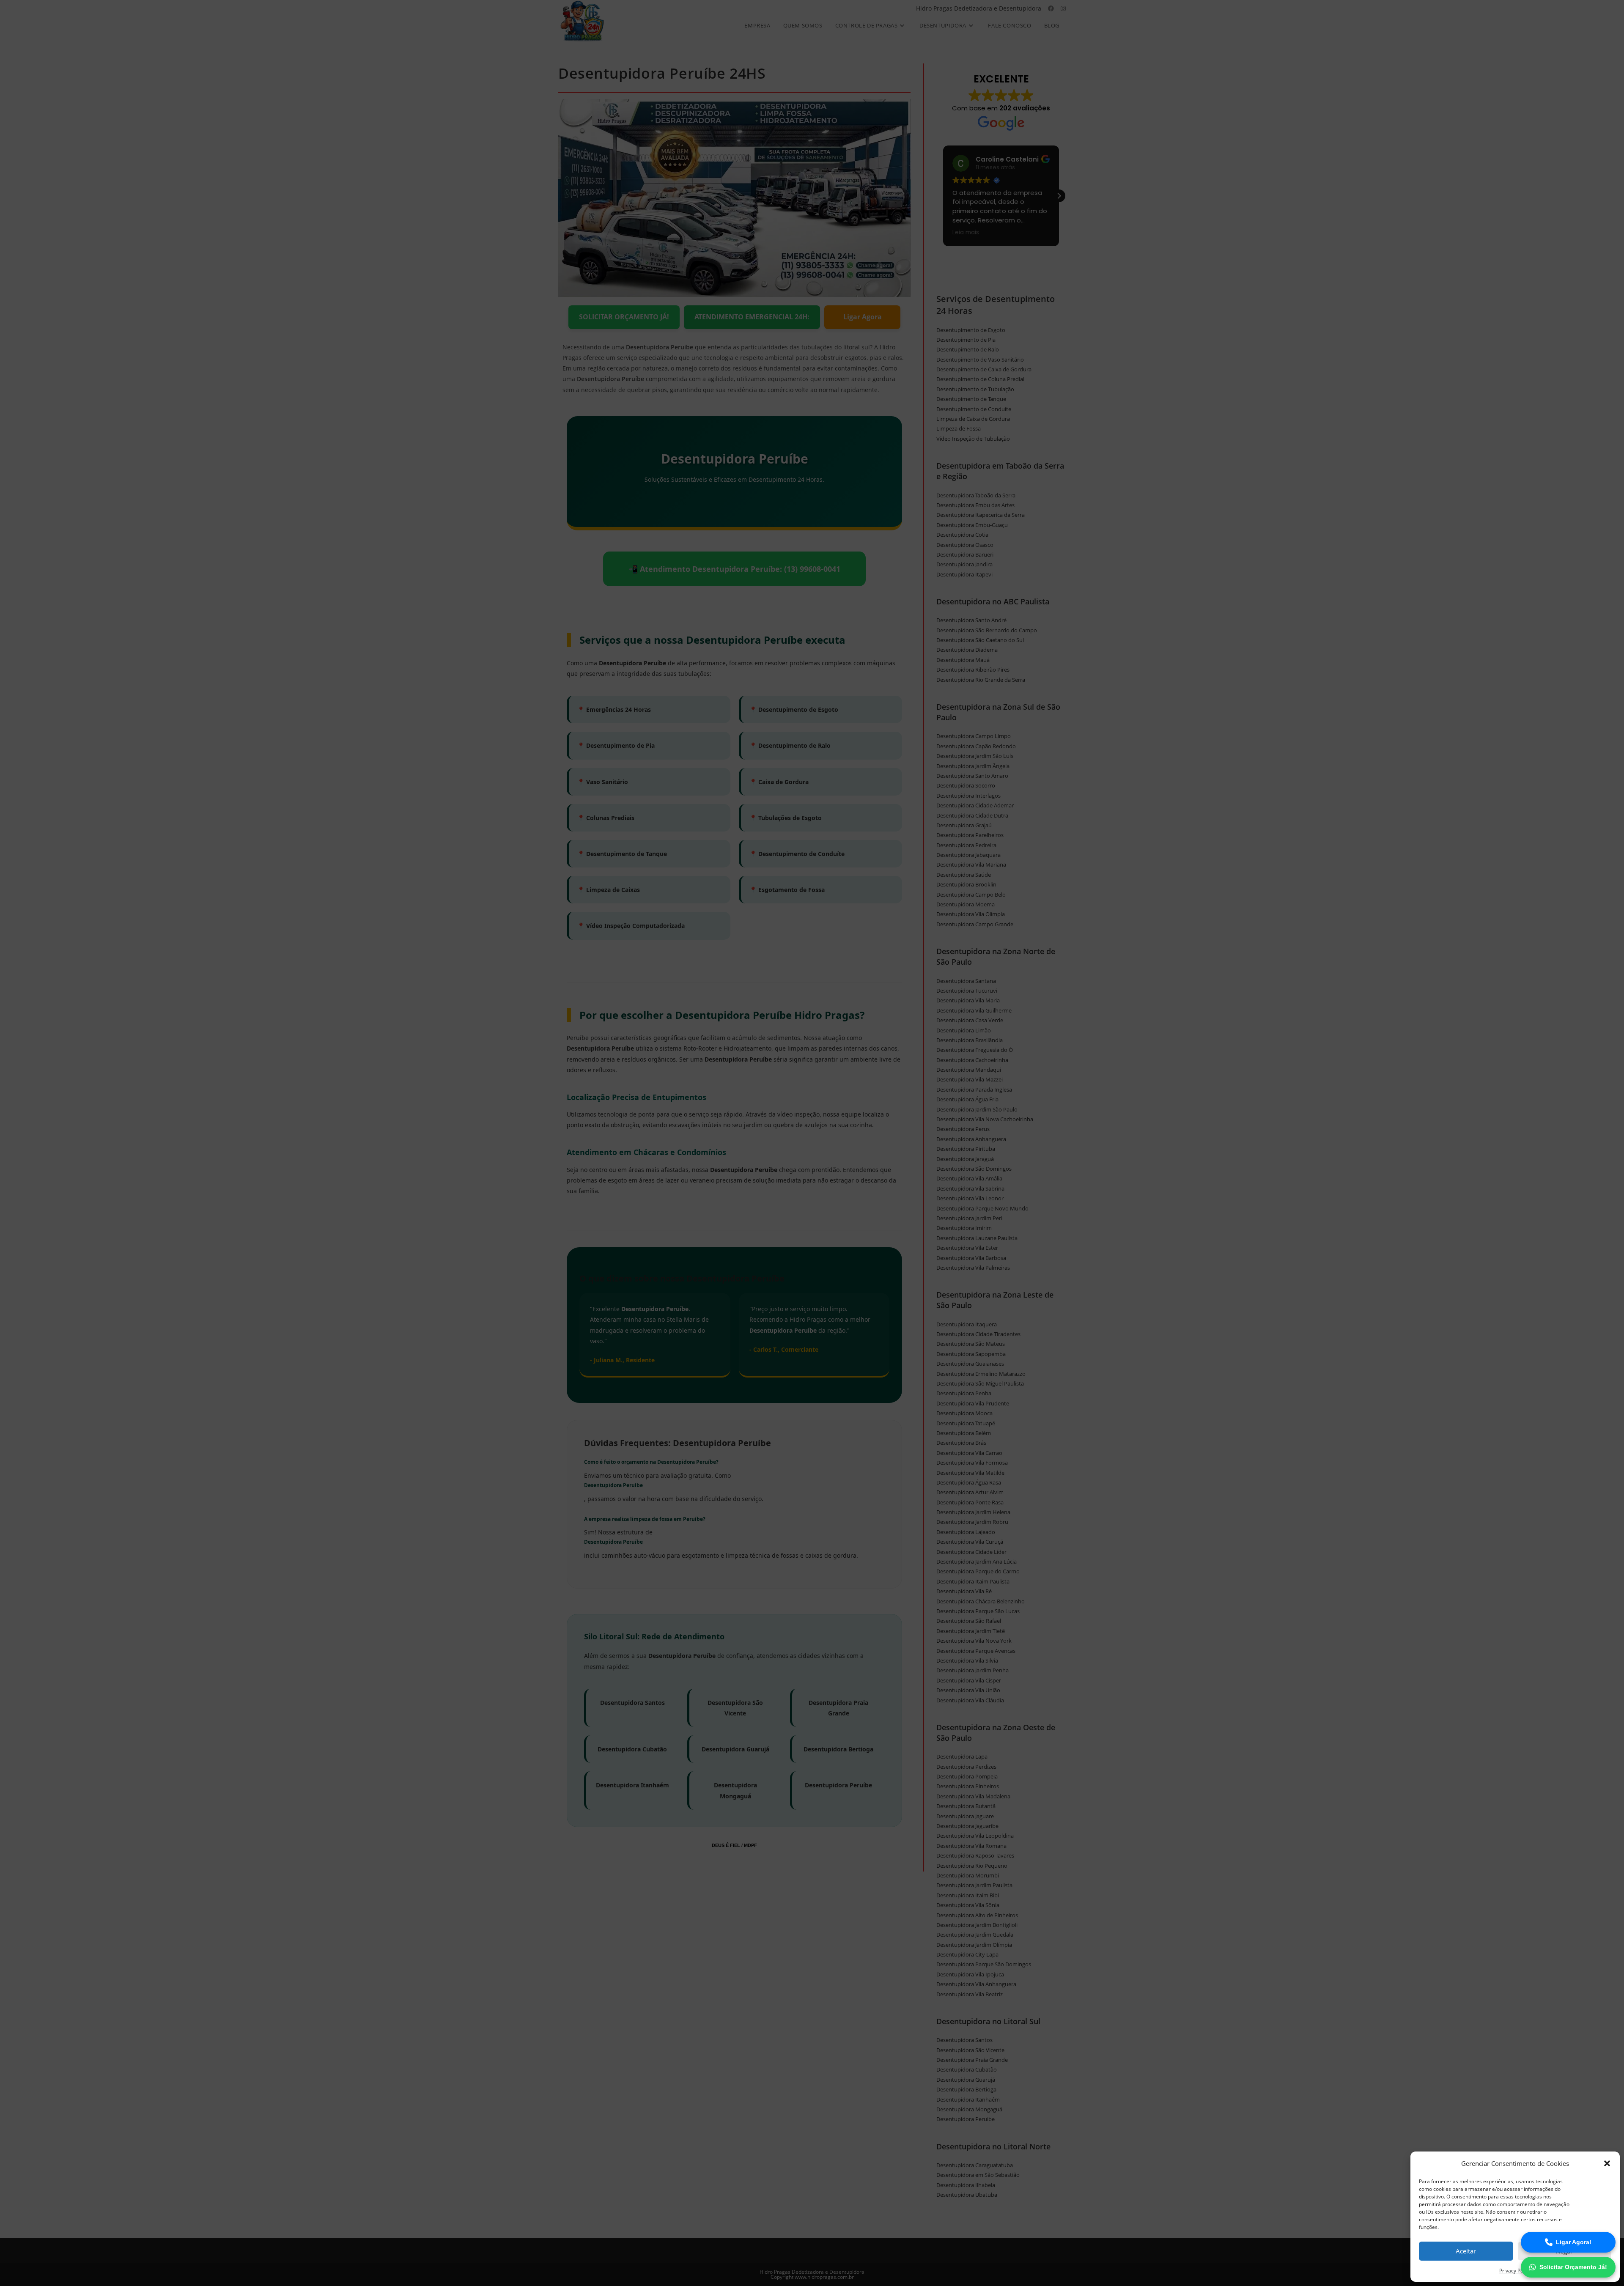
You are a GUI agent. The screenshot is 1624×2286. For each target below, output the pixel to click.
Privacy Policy (1515, 2271)
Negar (1564, 2251)
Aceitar (1466, 2251)
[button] (1607, 2163)
